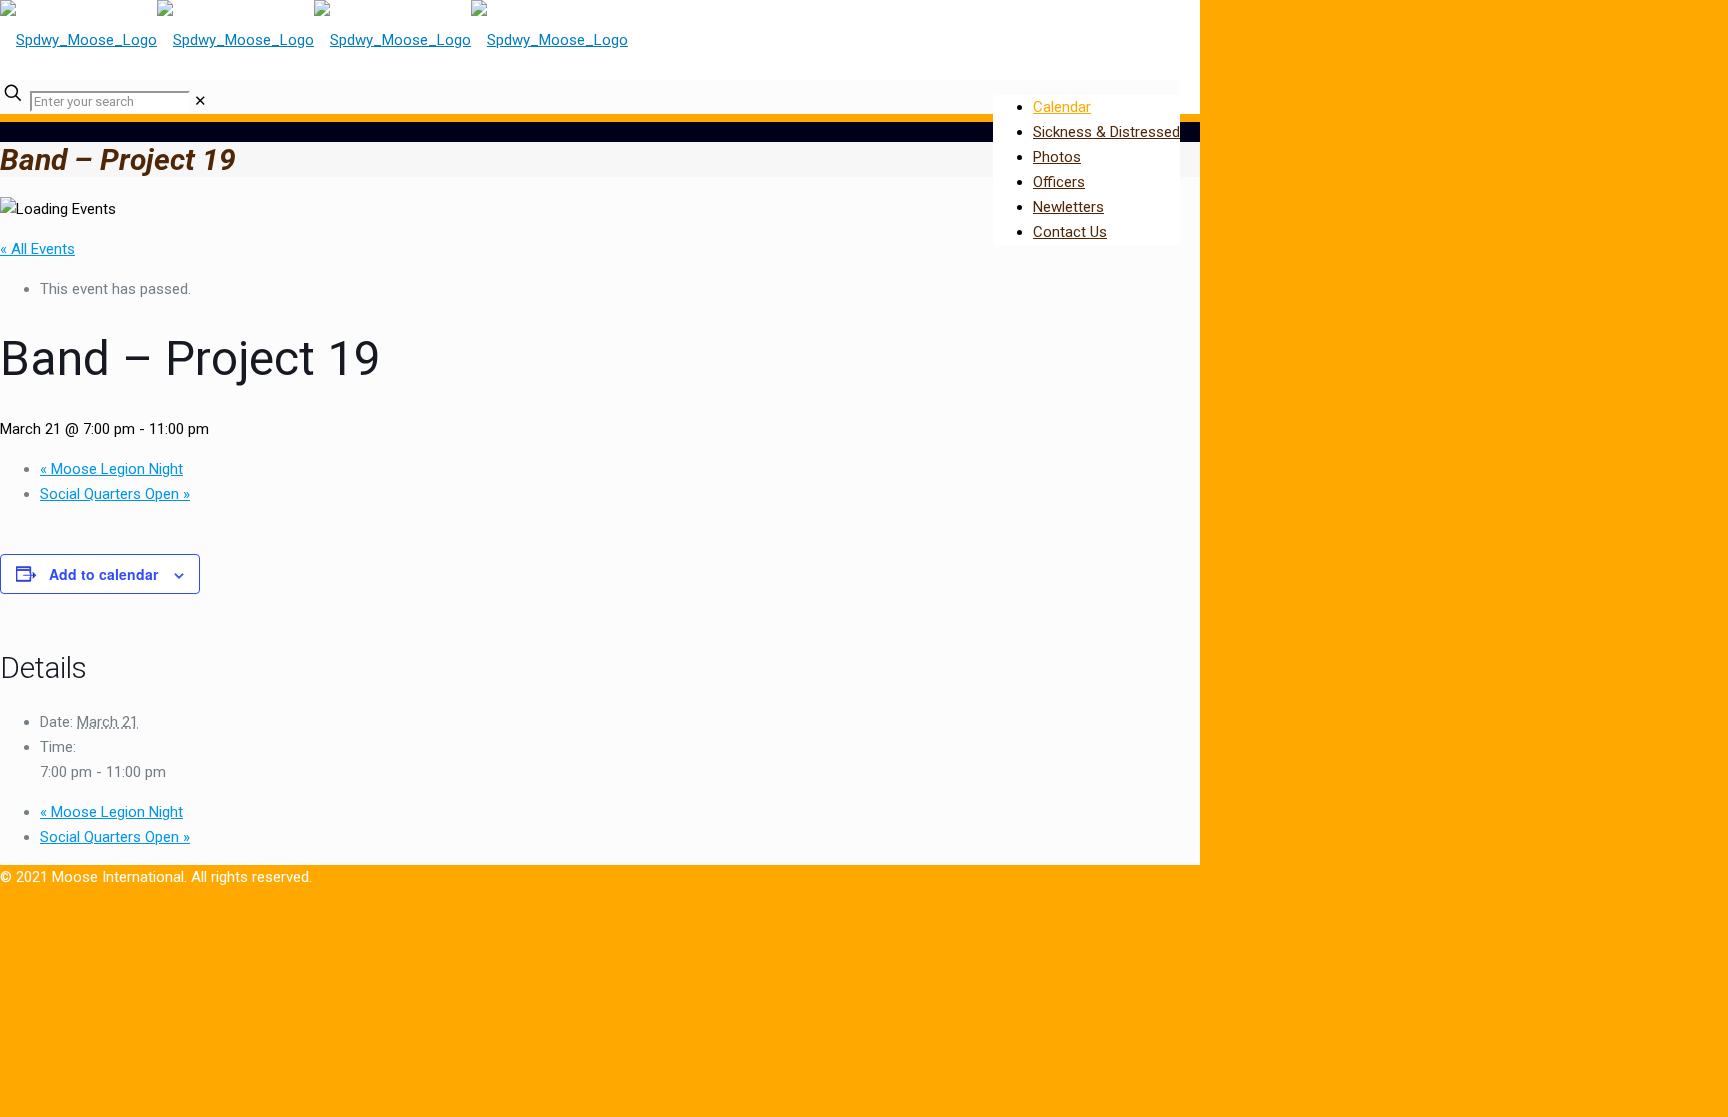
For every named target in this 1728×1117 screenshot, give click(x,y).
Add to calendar (103, 574)
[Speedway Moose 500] (314, 40)
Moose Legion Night (111, 469)
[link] (200, 101)
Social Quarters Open (115, 494)
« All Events (37, 249)
